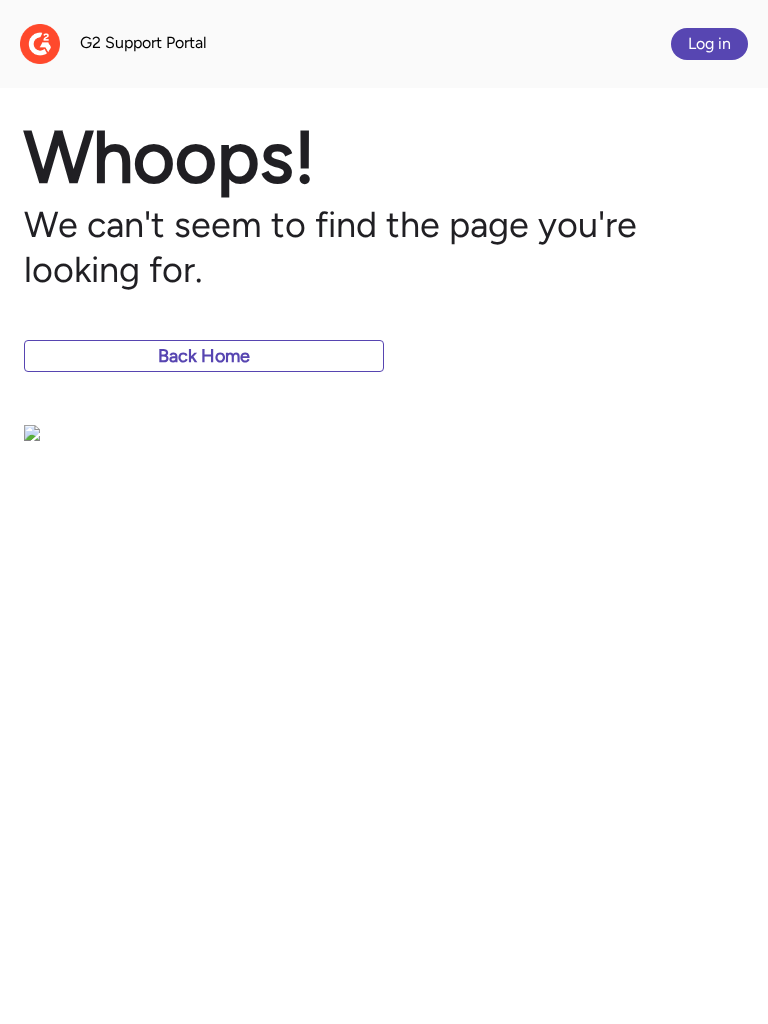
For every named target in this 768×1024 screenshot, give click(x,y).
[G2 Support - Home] (40, 44)
